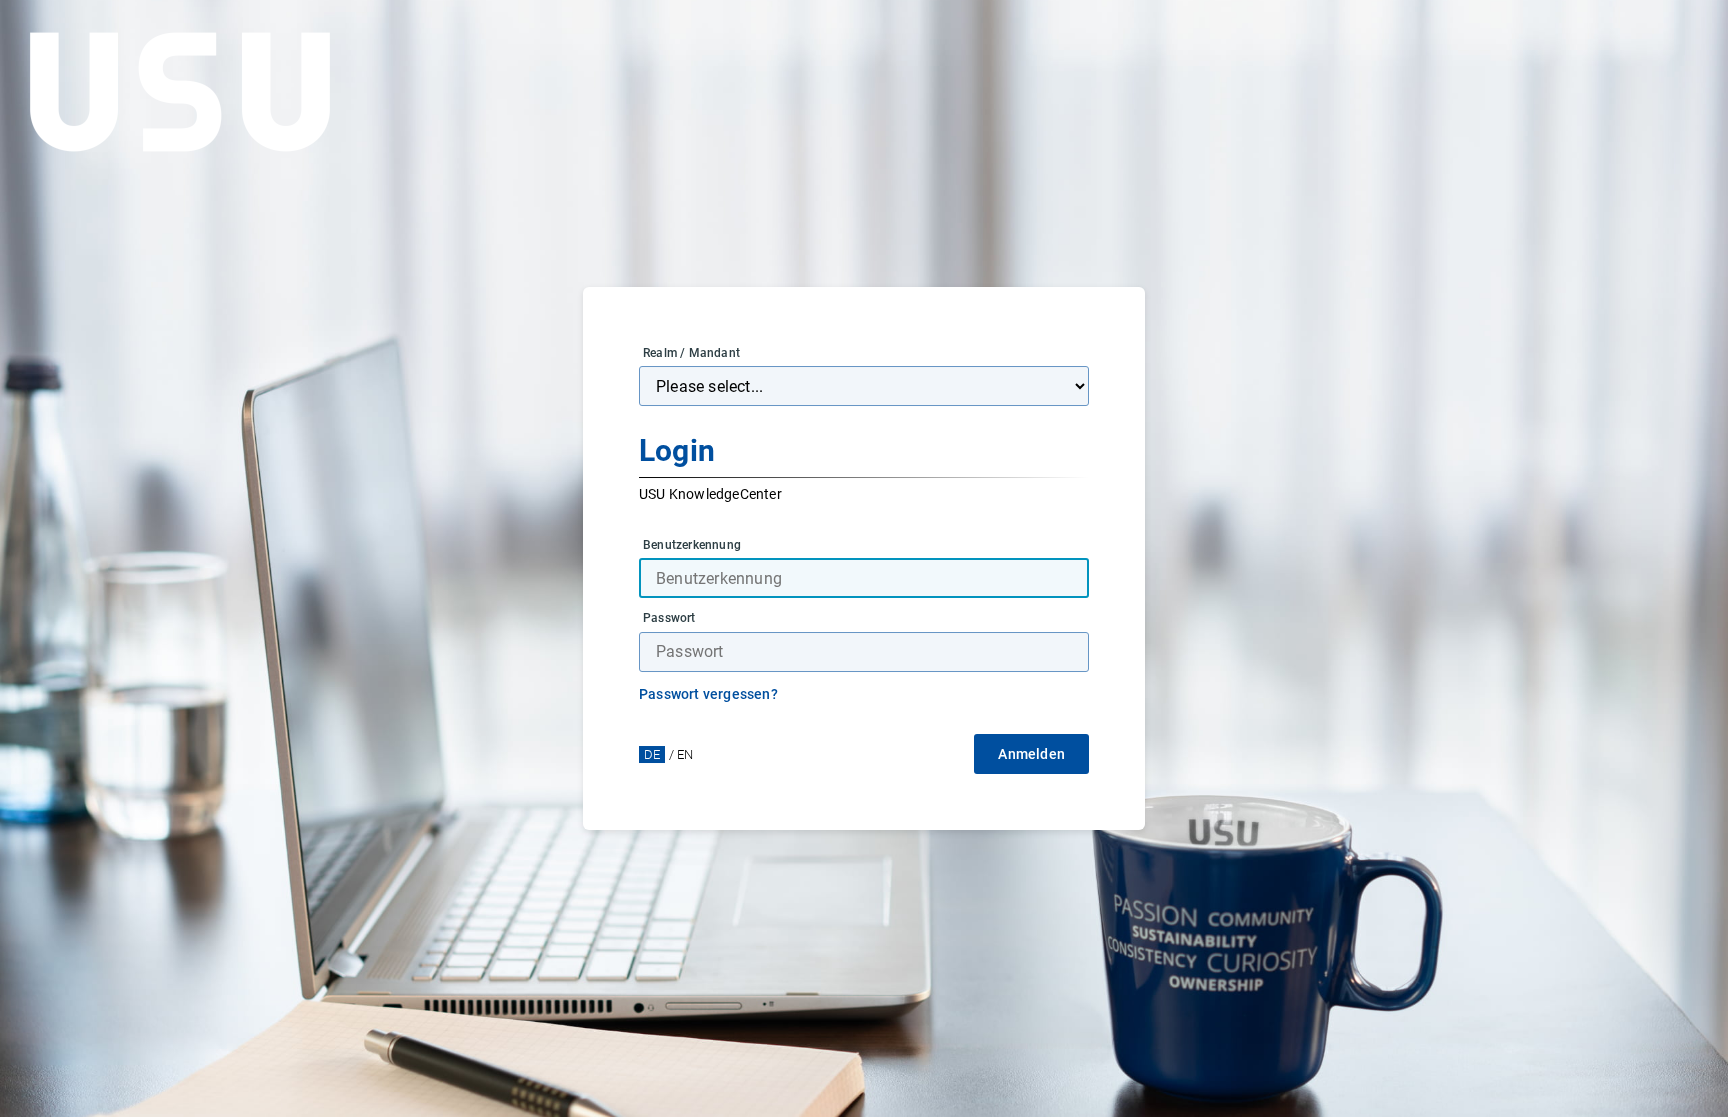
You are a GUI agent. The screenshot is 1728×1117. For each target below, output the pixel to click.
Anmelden (1031, 754)
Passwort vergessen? (708, 694)
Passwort (669, 618)
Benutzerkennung (692, 545)
